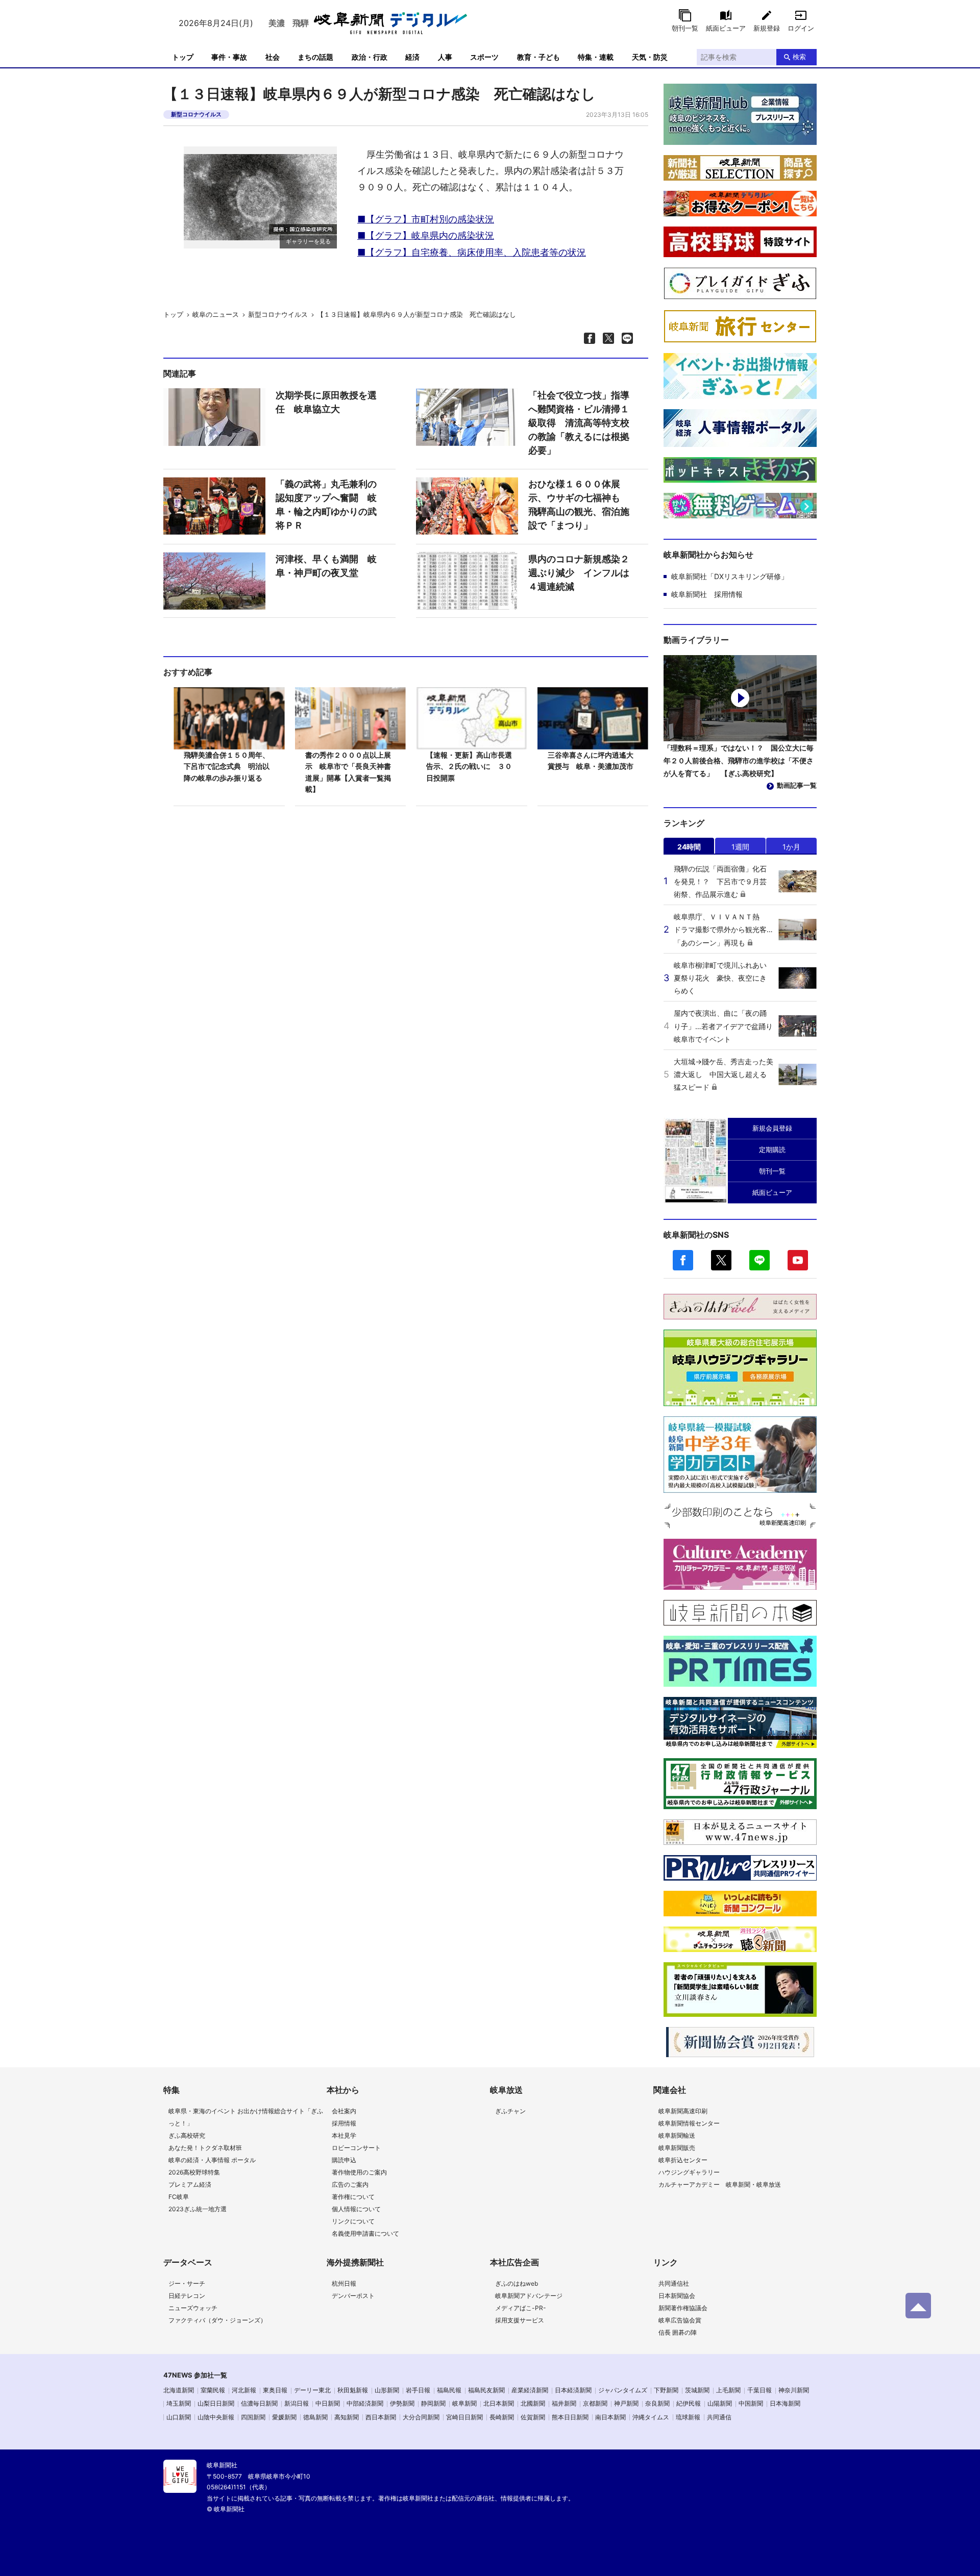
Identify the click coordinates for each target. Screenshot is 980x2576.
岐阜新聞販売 (677, 2148)
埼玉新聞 (179, 2403)
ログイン (801, 28)
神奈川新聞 (794, 2390)
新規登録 (767, 28)
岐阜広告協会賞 (680, 2320)
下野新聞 (666, 2390)
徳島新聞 (315, 2417)
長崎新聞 (502, 2417)
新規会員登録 (772, 1128)
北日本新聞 (499, 2403)
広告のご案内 (350, 2184)
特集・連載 (596, 57)
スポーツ (484, 57)
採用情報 (344, 2123)
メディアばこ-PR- (521, 2308)
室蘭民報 (213, 2390)
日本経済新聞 (573, 2390)
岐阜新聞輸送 (677, 2135)
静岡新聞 (433, 2403)
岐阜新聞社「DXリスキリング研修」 (730, 576)
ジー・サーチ (187, 2283)
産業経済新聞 (530, 2390)
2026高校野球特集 (194, 2172)
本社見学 (344, 2135)
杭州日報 (344, 2283)
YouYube (798, 1260)
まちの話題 (315, 57)
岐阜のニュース (216, 314)
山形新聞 (387, 2390)
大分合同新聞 (421, 2417)
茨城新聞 (697, 2390)
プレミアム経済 (190, 2184)
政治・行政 (370, 57)
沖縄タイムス (651, 2417)
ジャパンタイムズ (623, 2390)
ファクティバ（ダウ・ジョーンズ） (217, 2320)
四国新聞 (253, 2417)
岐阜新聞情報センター (689, 2123)
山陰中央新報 (216, 2417)
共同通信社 (674, 2283)
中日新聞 (328, 2403)
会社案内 (344, 2111)
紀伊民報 (689, 2403)
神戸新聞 (626, 2403)
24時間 (689, 847)
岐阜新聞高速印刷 (683, 2111)
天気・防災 (650, 57)
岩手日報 (418, 2390)
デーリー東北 (312, 2390)
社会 (273, 57)
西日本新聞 (381, 2417)
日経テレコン (187, 2296)
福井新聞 (564, 2403)
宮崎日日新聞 (464, 2417)
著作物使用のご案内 (359, 2172)
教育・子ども (538, 57)
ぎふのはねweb (517, 2283)
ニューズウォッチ (193, 2308)
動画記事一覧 (797, 785)
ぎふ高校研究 (187, 2135)
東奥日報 (275, 2390)
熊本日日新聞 (570, 2417)
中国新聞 (751, 2403)
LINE (759, 1260)
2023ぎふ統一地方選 (198, 2209)
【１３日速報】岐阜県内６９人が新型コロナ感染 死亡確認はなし (416, 314)
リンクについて (353, 2221)
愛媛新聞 (284, 2417)
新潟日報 (297, 2403)
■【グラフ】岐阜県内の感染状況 (426, 235)
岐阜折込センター (683, 2160)
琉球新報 (688, 2417)
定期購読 (772, 1149)
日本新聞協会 (677, 2296)
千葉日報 (759, 2390)
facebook (683, 1260)
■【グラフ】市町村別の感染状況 (426, 219)
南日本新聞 (610, 2417)
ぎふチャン (510, 2111)
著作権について (353, 2197)
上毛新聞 (728, 2390)
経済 (412, 57)
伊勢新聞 (402, 2403)
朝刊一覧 (685, 28)
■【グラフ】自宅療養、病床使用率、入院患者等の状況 (472, 252)
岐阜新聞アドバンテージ (529, 2296)
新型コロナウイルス (196, 114)
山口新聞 (179, 2417)
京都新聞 (595, 2403)
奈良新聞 (657, 2403)
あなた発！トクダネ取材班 (205, 2148)
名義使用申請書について (365, 2233)
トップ (183, 57)
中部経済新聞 (365, 2403)
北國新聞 (533, 2403)
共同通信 (719, 2417)
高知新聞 (347, 2417)
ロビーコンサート (356, 2148)
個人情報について (356, 2209)
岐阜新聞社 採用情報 (707, 594)
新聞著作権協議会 (683, 2308)
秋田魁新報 (353, 2390)
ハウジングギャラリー (689, 2172)
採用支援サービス (520, 2320)
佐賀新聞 (533, 2417)
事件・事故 (229, 57)
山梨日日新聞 (216, 2403)
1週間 (740, 847)
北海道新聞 (179, 2390)
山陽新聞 (720, 2403)
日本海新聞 (785, 2403)
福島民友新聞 (486, 2390)
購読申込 (344, 2160)
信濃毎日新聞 (259, 2403)
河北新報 (244, 2390)
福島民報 (449, 2390)
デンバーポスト (353, 2296)
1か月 (791, 847)
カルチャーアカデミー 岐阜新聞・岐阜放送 (720, 2184)
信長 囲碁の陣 (678, 2332)
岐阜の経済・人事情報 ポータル (212, 2160)
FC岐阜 (179, 2197)
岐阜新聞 (464, 2403)
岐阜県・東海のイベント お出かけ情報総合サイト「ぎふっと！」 (246, 2117)
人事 (445, 57)
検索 (799, 57)
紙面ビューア (726, 28)
